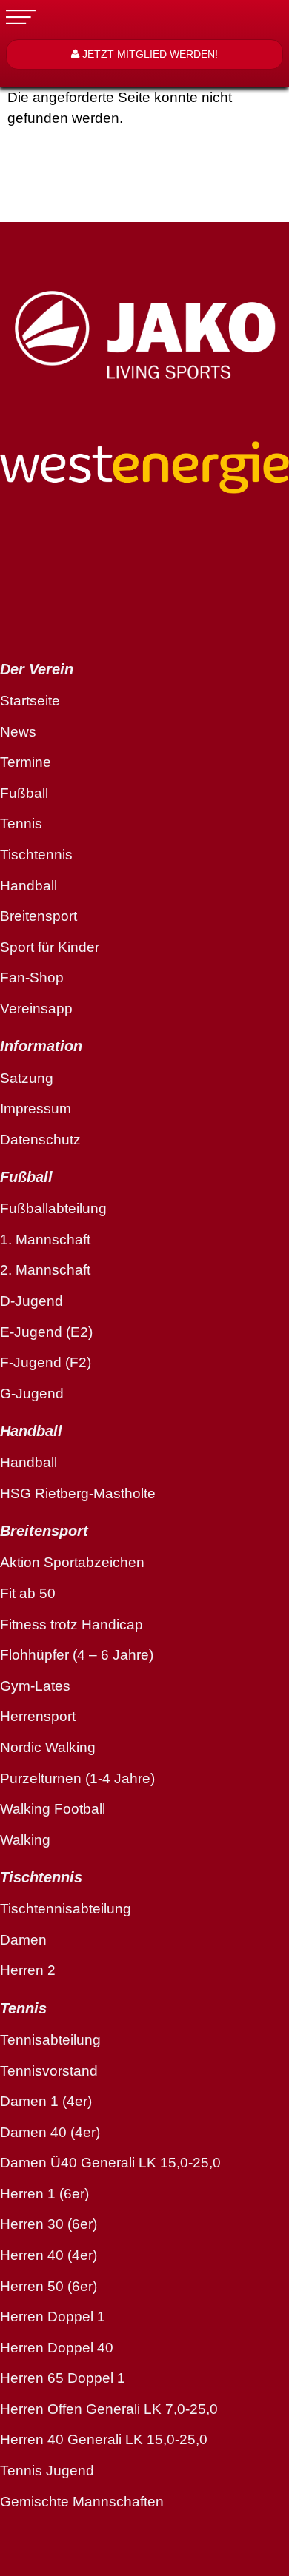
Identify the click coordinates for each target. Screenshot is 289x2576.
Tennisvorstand (49, 2071)
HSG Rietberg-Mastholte (78, 1493)
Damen (23, 1940)
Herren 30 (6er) (49, 2224)
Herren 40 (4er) (49, 2255)
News (18, 732)
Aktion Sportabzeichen (72, 1562)
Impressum (36, 1108)
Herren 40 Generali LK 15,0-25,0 (104, 2439)
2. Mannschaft (45, 1270)
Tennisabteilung (50, 2040)
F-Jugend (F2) (46, 1362)
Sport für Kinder (50, 947)
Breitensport (39, 916)
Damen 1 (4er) (46, 2101)
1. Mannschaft (45, 1240)
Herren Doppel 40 (57, 2348)
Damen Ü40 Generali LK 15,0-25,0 (110, 2163)
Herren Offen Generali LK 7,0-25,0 (109, 2409)
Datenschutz (40, 1140)
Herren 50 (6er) (49, 2286)
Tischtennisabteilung (66, 1909)
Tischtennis (36, 855)
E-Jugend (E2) (46, 1332)
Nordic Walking (48, 1747)
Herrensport (38, 1716)
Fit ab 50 (28, 1593)
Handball (29, 886)
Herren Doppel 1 (53, 2317)
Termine (26, 762)
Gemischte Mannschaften (82, 2502)
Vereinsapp (36, 1009)
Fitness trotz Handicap (72, 1624)
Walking (25, 1840)
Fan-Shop (32, 977)
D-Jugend (31, 1301)
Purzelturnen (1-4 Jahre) (77, 1778)
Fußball (24, 793)
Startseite (30, 701)
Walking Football (53, 1809)
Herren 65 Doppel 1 (63, 2378)
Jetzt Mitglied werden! (149, 54)
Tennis (21, 824)
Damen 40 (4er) (50, 2132)
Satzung (27, 1078)
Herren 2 (28, 1970)
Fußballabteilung (53, 1208)
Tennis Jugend (47, 2471)
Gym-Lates (35, 1686)
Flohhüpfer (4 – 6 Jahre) (77, 1655)
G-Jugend (32, 1393)
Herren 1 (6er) (44, 2194)
